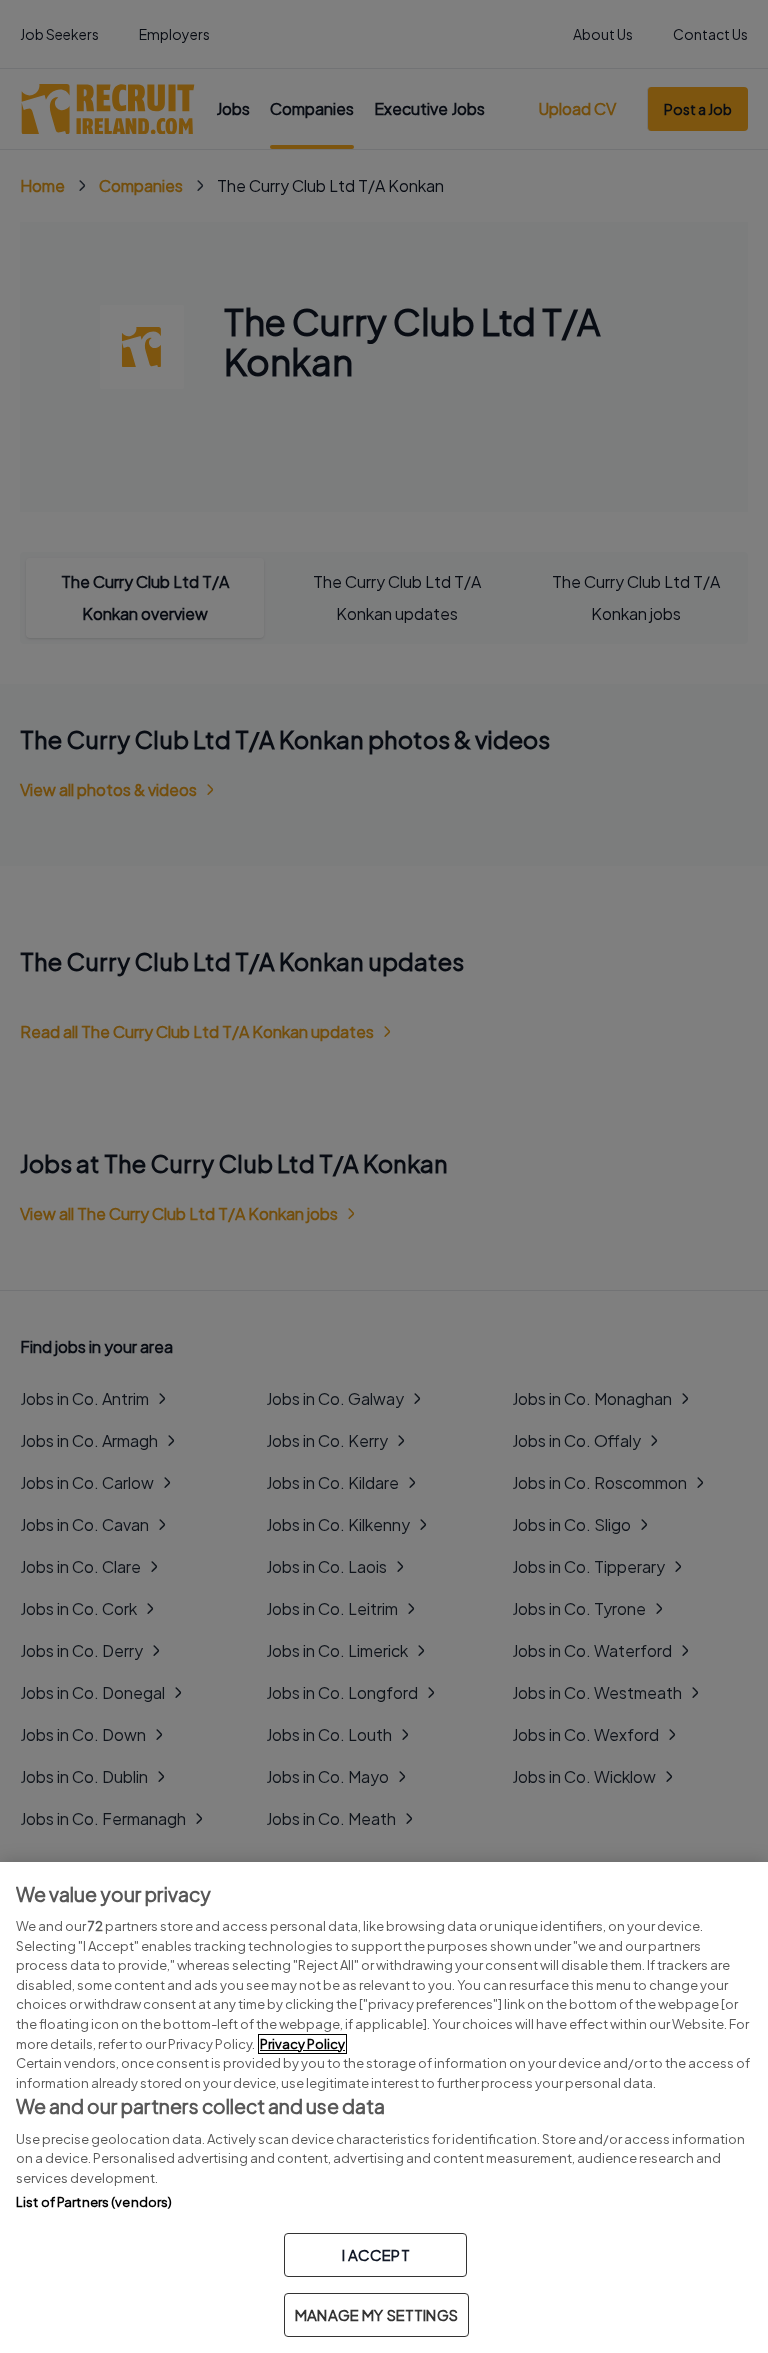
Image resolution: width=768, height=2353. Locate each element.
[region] (384, 2107)
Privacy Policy (302, 2044)
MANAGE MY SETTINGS (376, 2314)
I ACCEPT (376, 2254)
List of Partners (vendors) (94, 2202)
